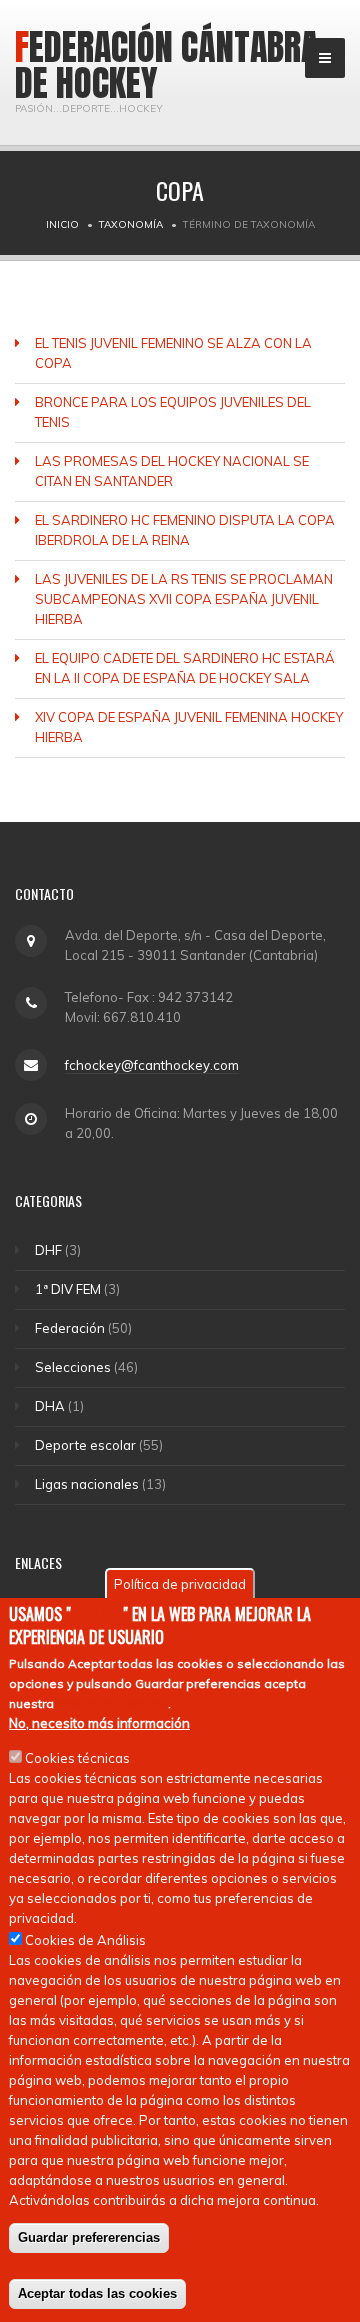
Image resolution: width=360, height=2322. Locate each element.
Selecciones (73, 1367)
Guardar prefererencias (89, 2237)
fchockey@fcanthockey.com (152, 1065)
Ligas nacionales (87, 1484)
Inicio (62, 224)
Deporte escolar (85, 1445)
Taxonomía (131, 224)
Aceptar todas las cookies (97, 2293)
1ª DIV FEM (68, 1289)
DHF (48, 1250)
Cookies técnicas (77, 1758)
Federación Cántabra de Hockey (166, 65)
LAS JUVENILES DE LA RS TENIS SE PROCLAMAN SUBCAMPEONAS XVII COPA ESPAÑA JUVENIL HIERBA (184, 599)
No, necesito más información (99, 1723)
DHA (50, 1406)
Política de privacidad (180, 1584)
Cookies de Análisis (85, 1940)
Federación (70, 1328)
